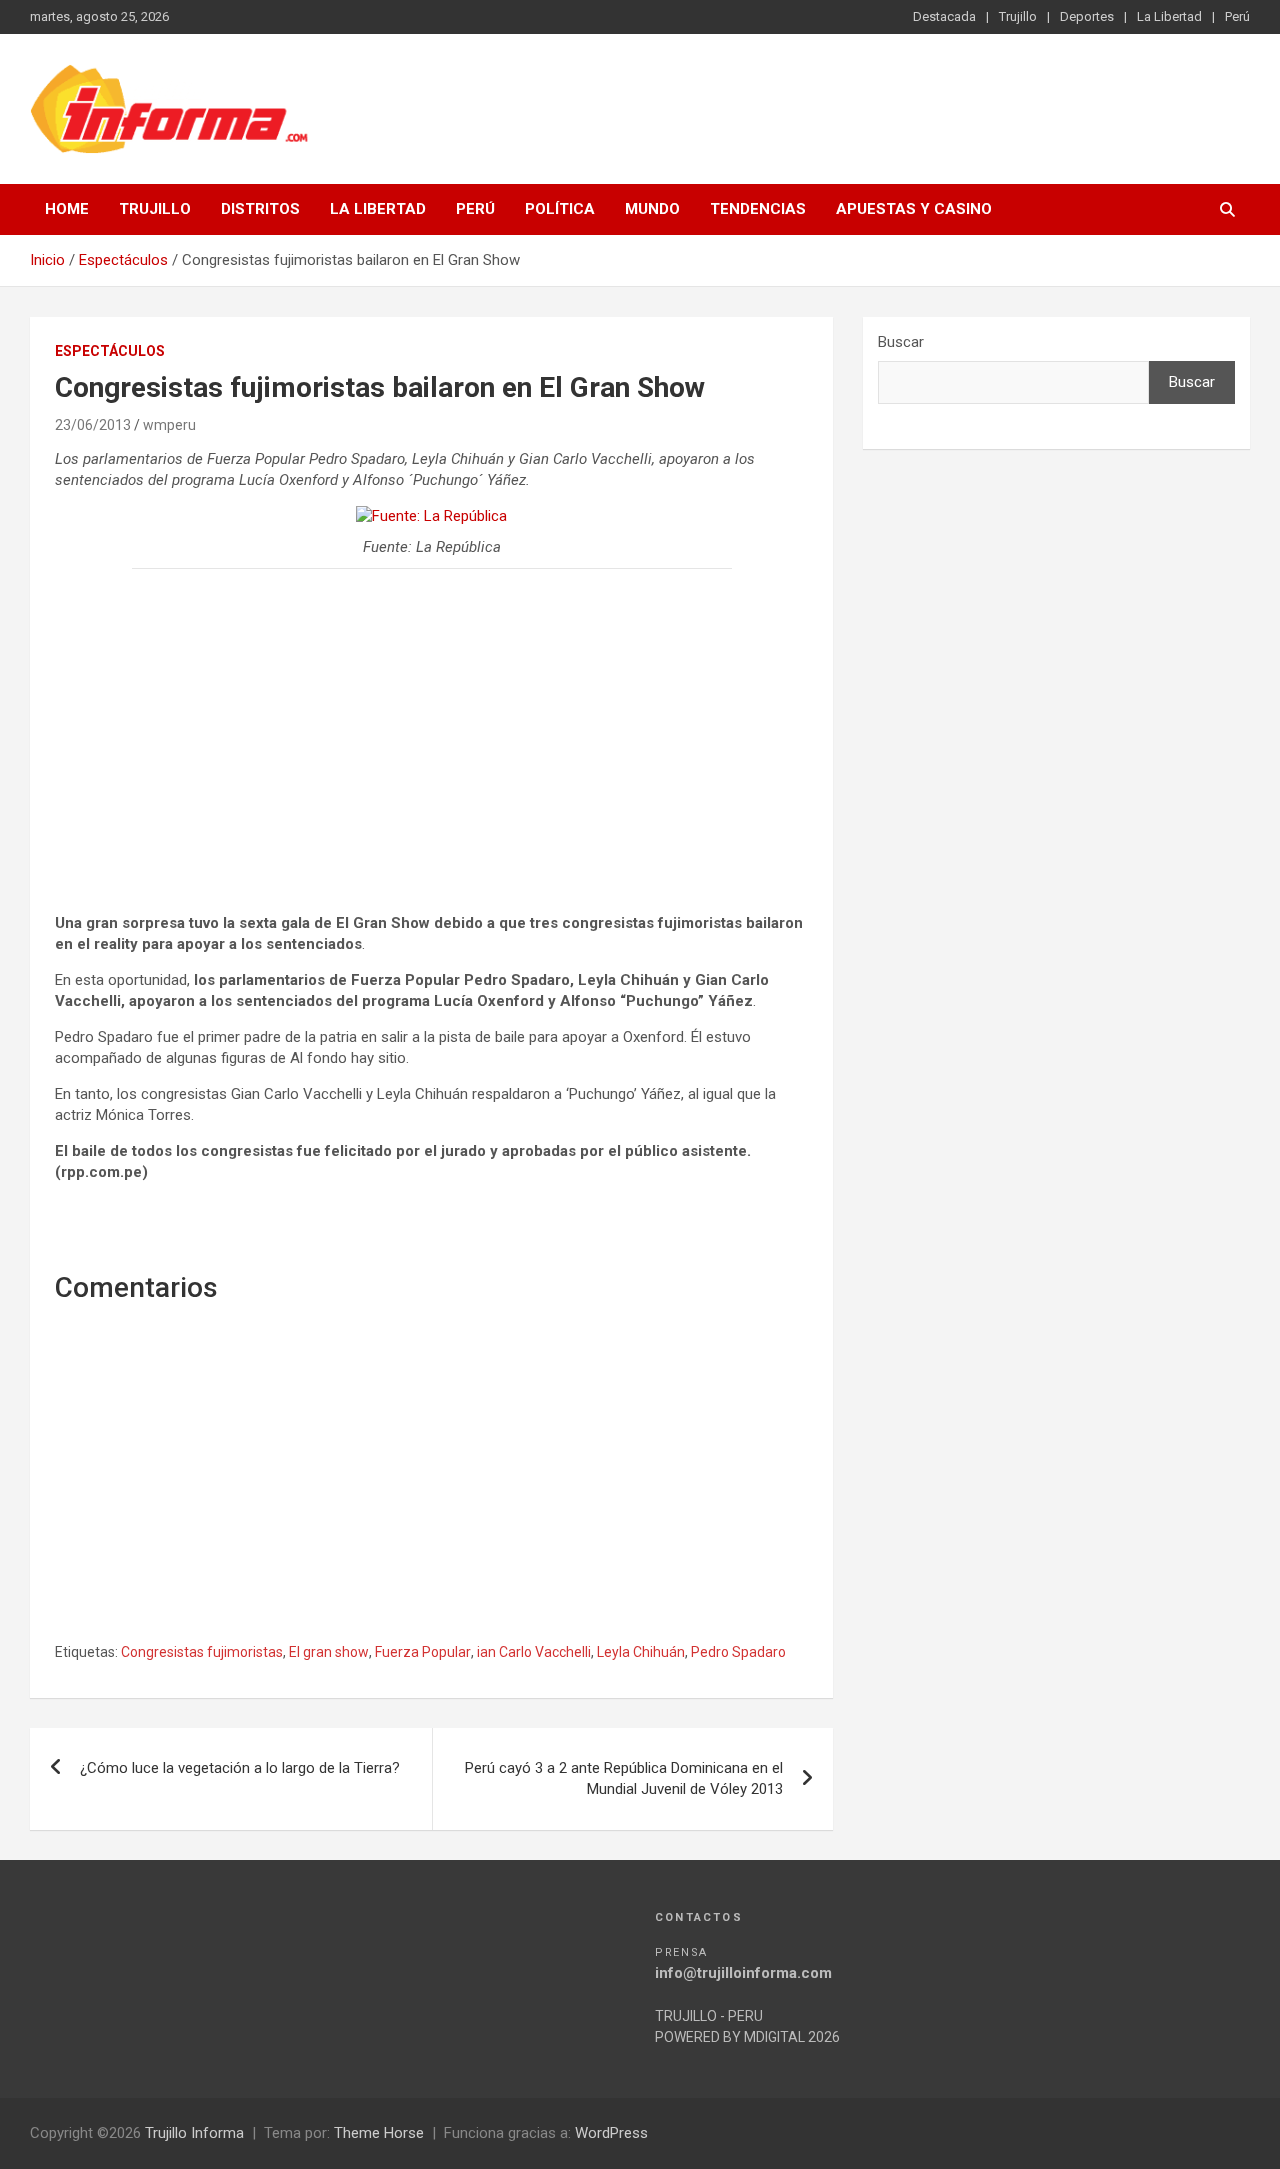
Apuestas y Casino (914, 209)
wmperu (169, 425)
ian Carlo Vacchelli (534, 1652)
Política (560, 209)
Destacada (944, 16)
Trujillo (1018, 16)
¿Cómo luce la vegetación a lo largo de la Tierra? (240, 1768)
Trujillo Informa (194, 2133)
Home (67, 209)
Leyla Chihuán (641, 1652)
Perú (1237, 16)
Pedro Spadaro (738, 1652)
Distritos (260, 209)
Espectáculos (110, 351)
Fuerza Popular (423, 1652)
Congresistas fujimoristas (202, 1652)
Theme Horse (379, 2133)
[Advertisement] (431, 729)
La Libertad (1169, 16)
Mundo (652, 209)
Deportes (1087, 16)
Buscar (901, 342)
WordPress (611, 2133)
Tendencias (758, 209)
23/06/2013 (93, 425)
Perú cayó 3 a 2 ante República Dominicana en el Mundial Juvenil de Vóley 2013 (624, 1778)
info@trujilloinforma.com (743, 1973)
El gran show (329, 1652)
